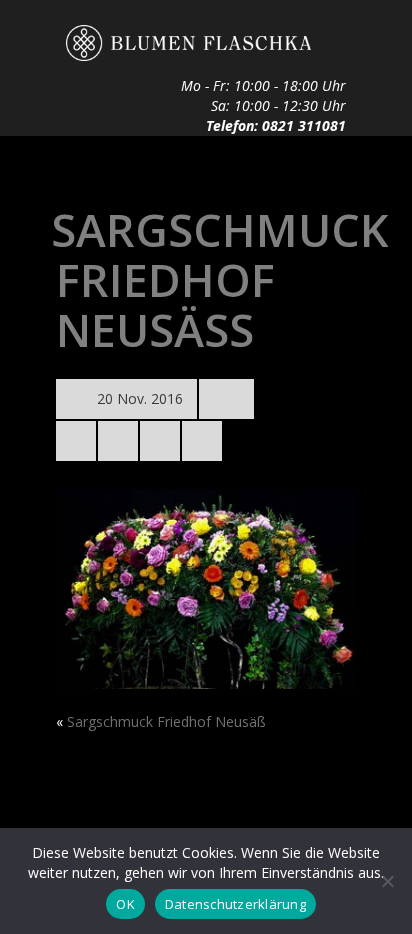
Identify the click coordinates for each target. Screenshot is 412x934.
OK (125, 904)
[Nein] (387, 881)
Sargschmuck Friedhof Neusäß (166, 721)
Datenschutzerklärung (235, 904)
